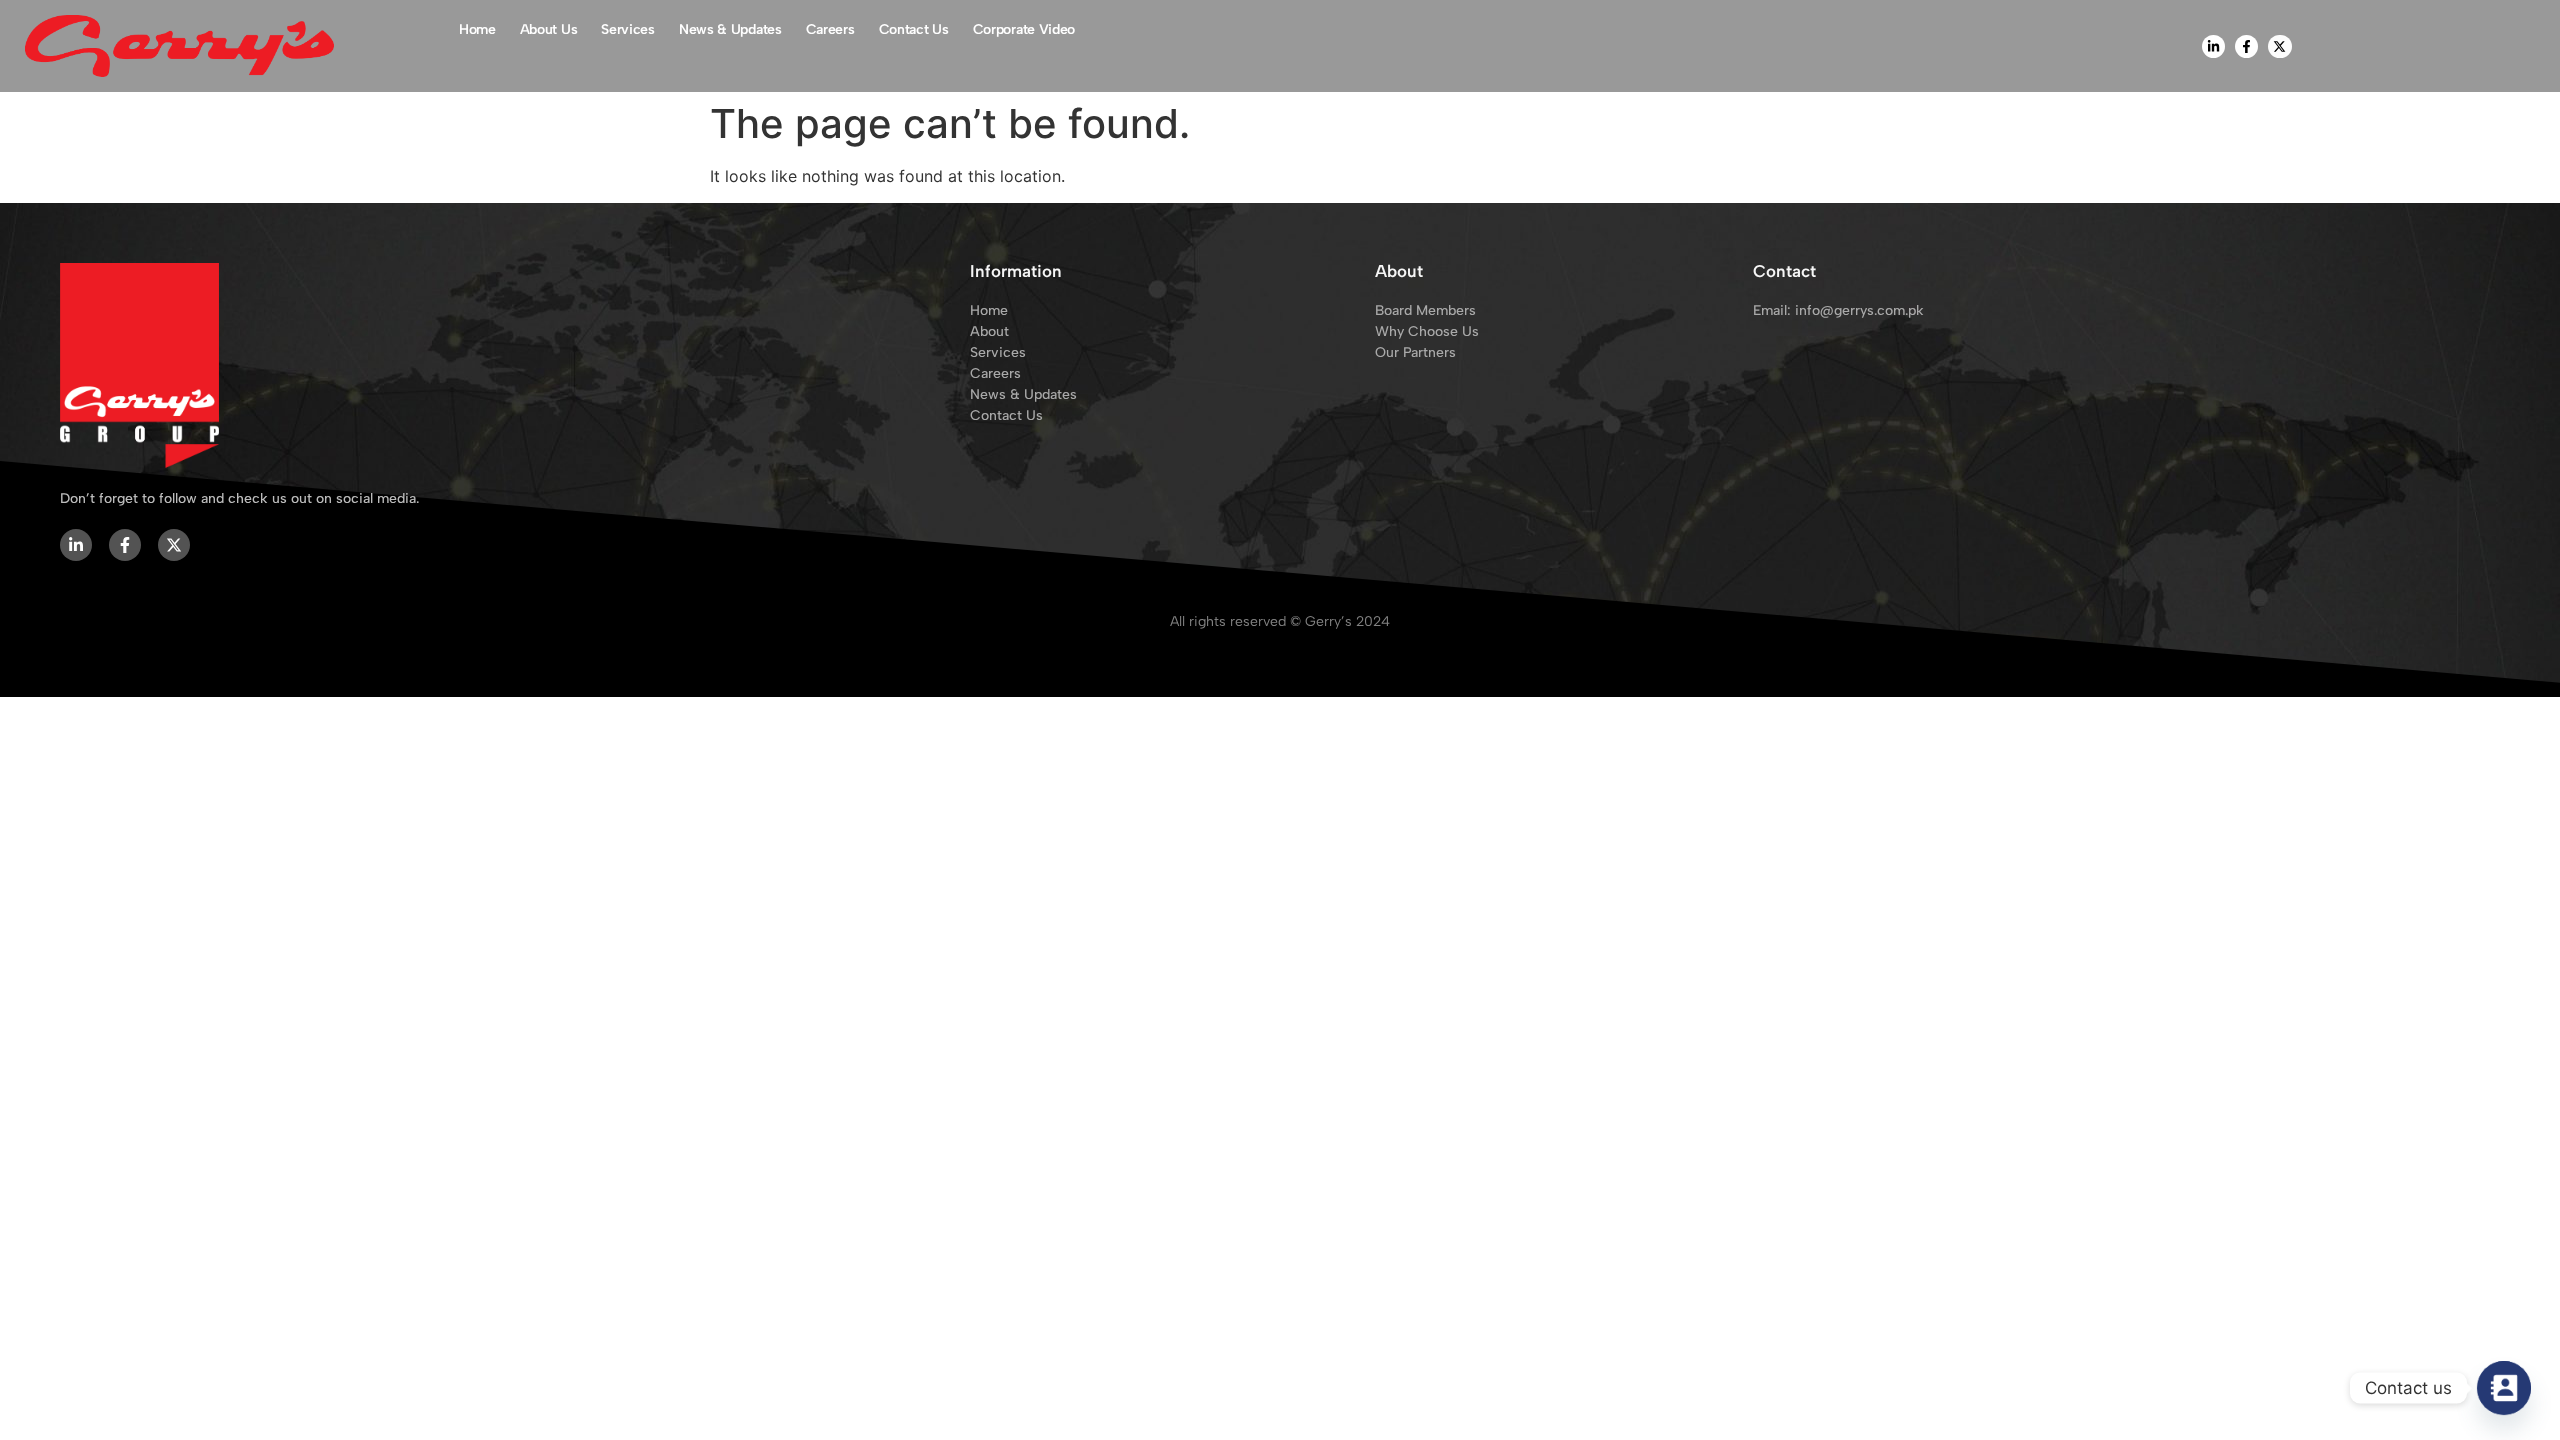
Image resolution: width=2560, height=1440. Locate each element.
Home (477, 29)
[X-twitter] (2279, 46)
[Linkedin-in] (2213, 46)
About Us (549, 29)
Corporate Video (1024, 29)
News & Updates (730, 29)
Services (628, 29)
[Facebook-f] (2246, 46)
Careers (830, 29)
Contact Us (914, 29)
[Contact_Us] (2504, 1388)
